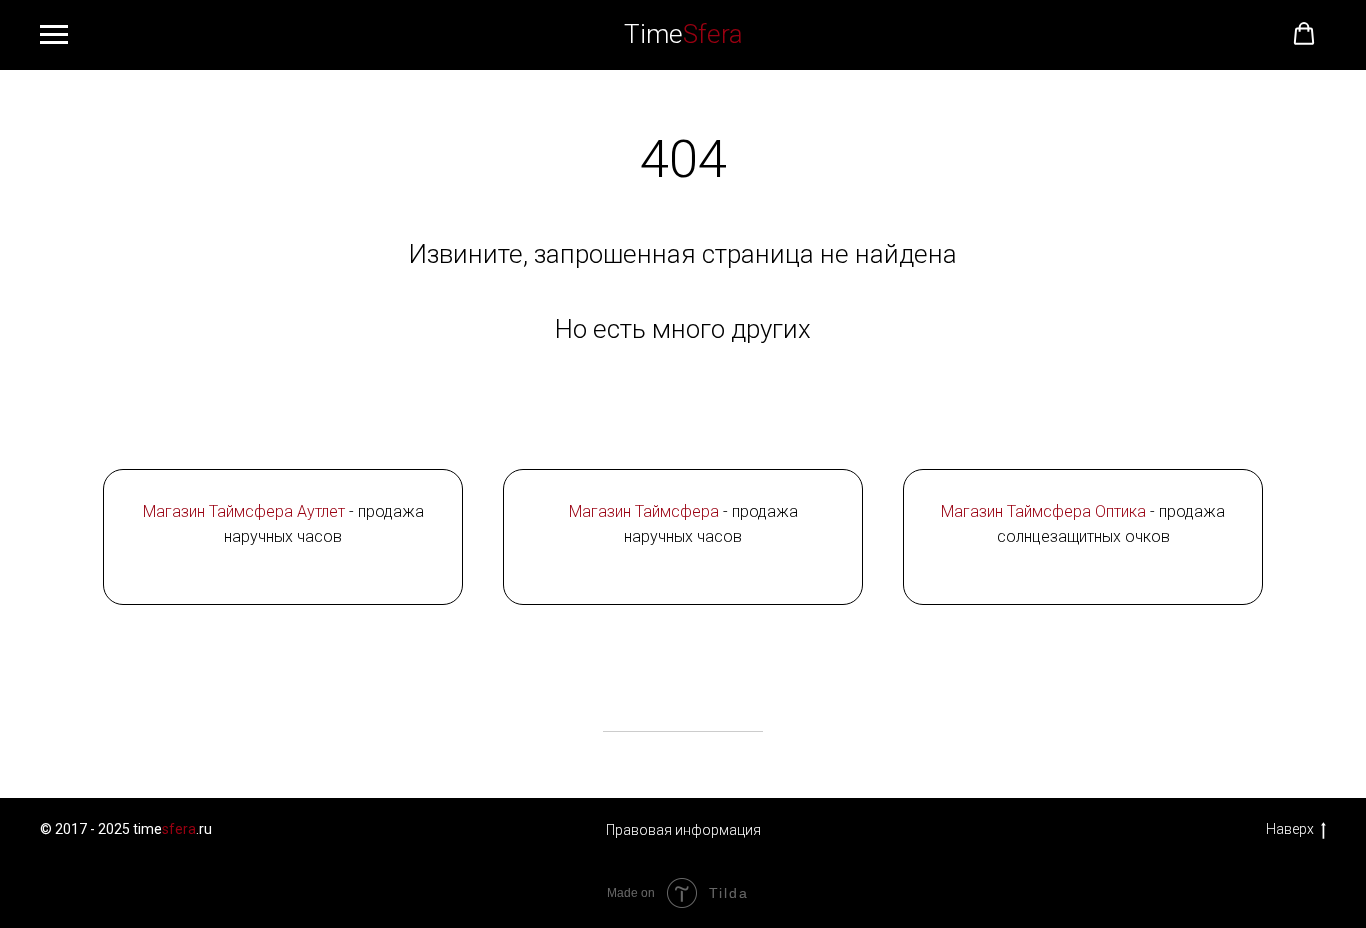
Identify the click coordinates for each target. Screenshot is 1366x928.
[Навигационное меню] (54, 35)
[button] (1304, 34)
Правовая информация (683, 830)
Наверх (1290, 829)
